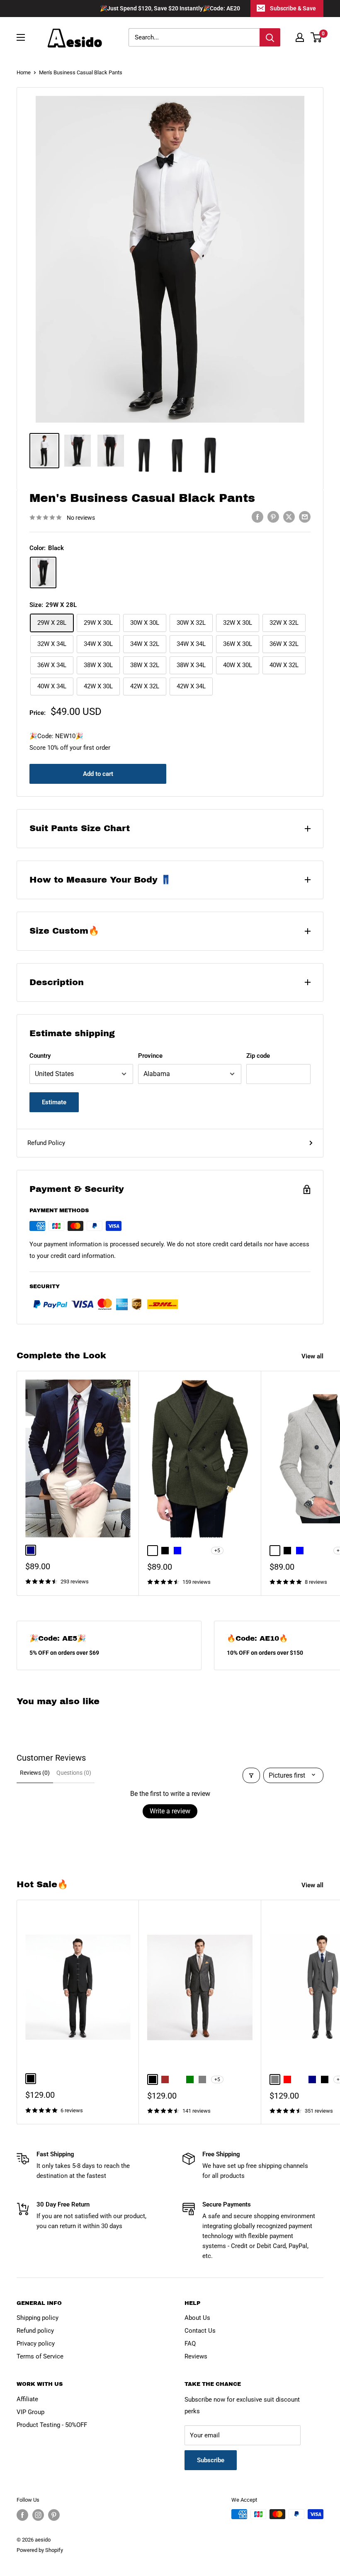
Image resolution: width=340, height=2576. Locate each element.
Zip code (258, 1056)
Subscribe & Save (293, 8)
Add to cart (98, 774)
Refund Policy (46, 1143)
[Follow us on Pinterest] (54, 2515)
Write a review (170, 1811)
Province (150, 1056)
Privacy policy (36, 2344)
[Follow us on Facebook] (22, 2515)
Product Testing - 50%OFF (52, 2425)
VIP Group (30, 2412)
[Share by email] (305, 517)
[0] (317, 37)
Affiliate (27, 2399)
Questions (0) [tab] (74, 1773)
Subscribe (211, 2460)
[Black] (43, 572)
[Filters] (251, 1775)
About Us (197, 2318)
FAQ (190, 2344)
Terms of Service (40, 2356)
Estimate (54, 1102)
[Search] (270, 37)
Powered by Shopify (40, 2550)
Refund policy (35, 2331)
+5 (217, 1551)
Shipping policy (38, 2318)
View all (313, 1356)
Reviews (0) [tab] (35, 1773)
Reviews (196, 2356)
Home (24, 72)
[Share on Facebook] (257, 517)
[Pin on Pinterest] (273, 517)
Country (40, 1056)
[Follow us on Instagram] (38, 2515)
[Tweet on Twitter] (289, 517)
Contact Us (200, 2331)
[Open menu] (21, 37)
